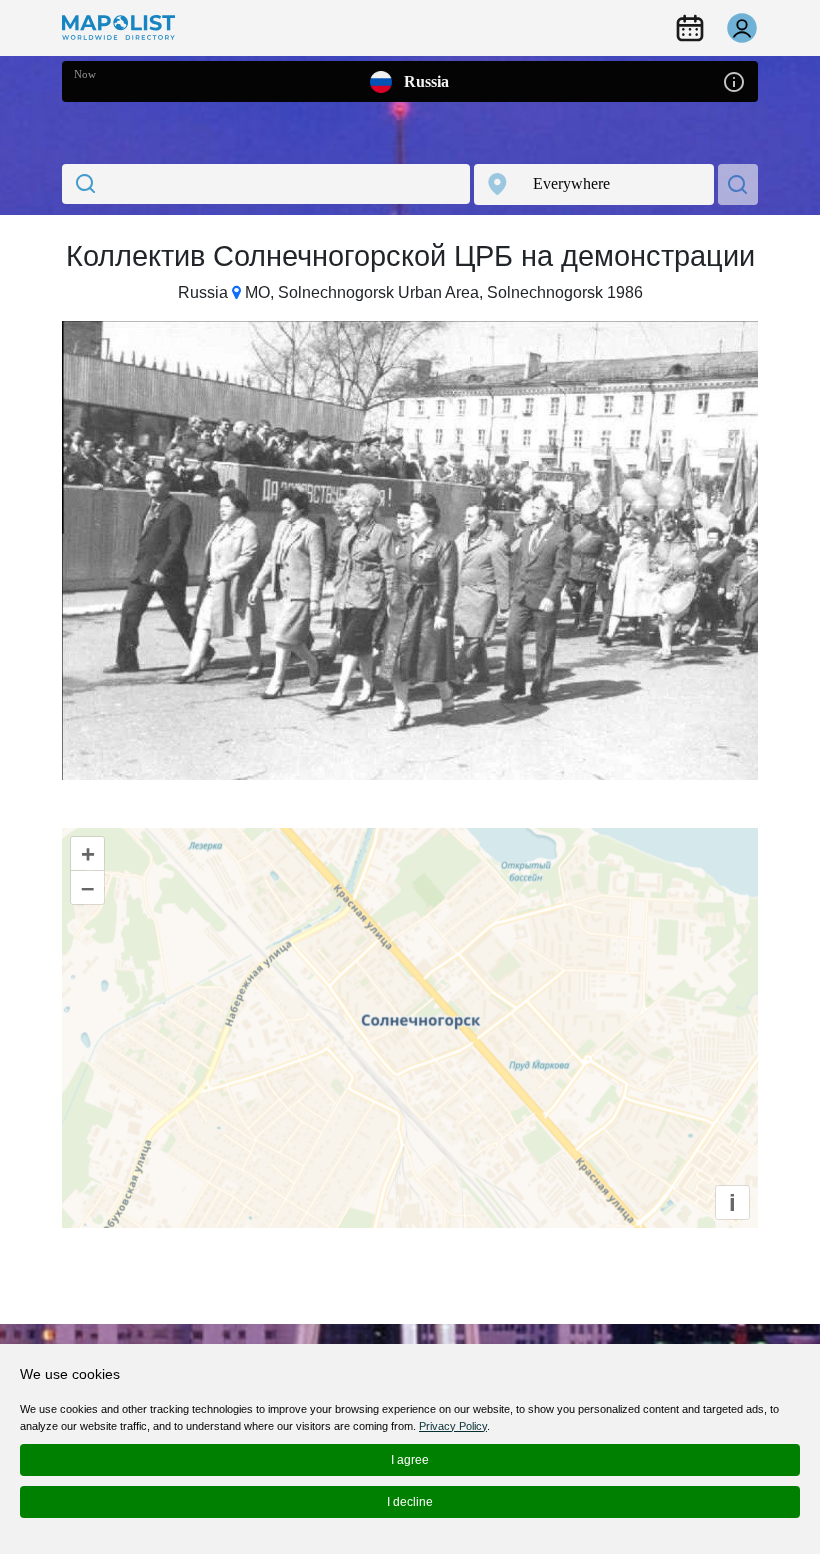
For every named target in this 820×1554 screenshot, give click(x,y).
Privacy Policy (453, 1426)
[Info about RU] (734, 80)
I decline (410, 1502)
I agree (410, 1460)
